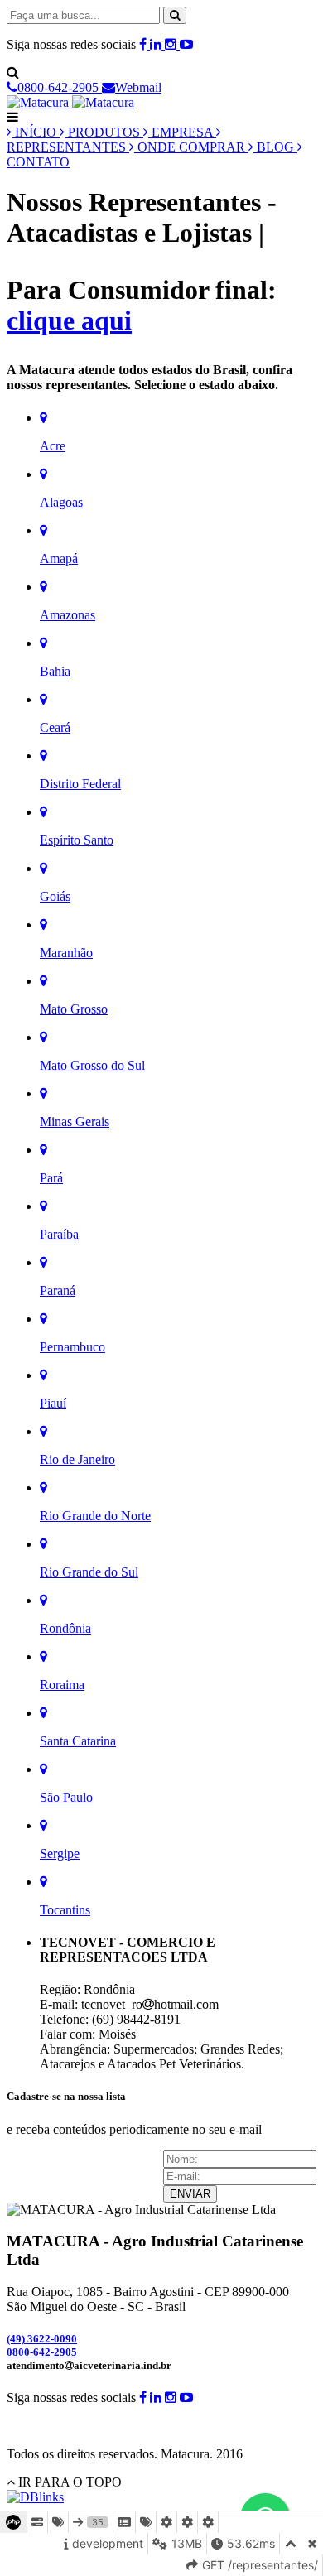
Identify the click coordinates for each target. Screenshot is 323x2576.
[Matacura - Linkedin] (157, 44)
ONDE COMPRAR (191, 147)
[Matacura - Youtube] (186, 44)
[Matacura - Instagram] (172, 44)
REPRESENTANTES (68, 147)
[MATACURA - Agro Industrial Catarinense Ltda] (70, 102)
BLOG (275, 147)
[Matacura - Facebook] (145, 44)
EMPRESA (182, 132)
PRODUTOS (104, 132)
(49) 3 (42, 2339)
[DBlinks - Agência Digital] (35, 2497)
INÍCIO (36, 132)
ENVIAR (190, 2194)
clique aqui (69, 320)
